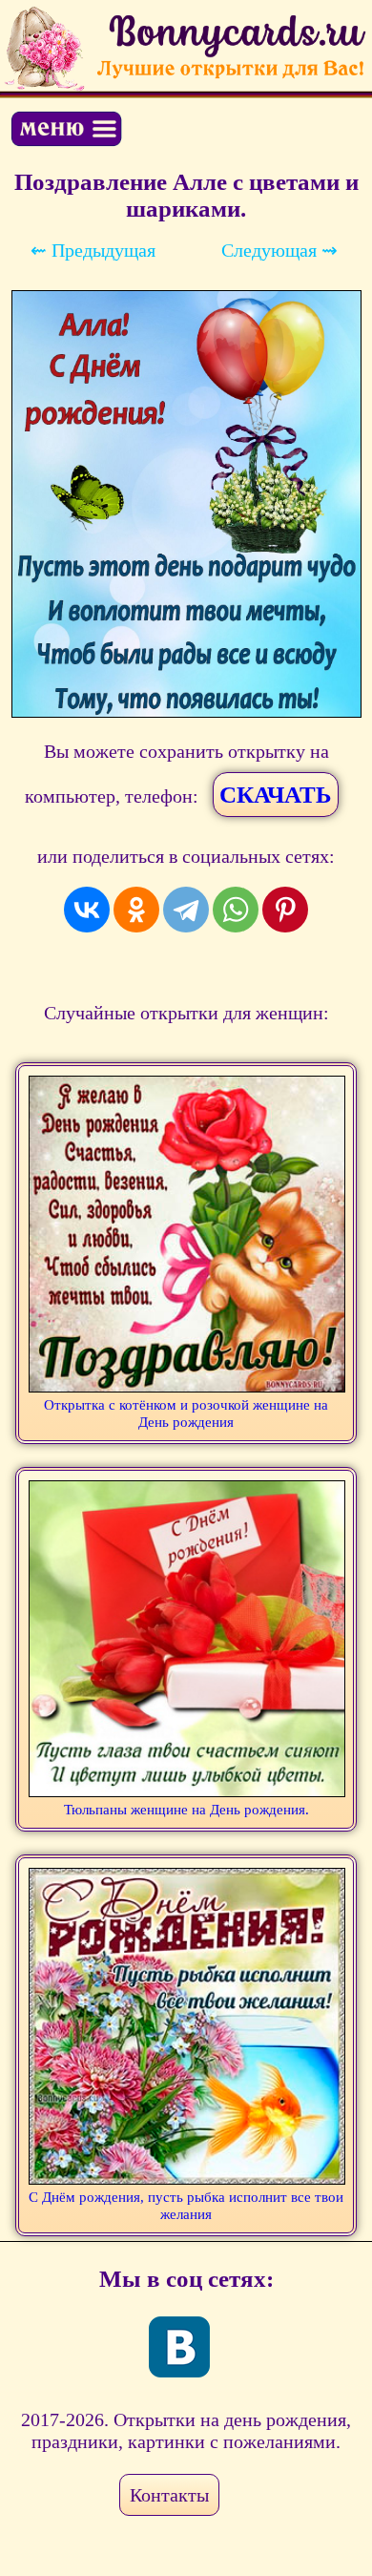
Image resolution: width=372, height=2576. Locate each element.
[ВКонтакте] (87, 910)
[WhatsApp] (236, 910)
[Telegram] (186, 910)
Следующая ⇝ (279, 250)
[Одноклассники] (136, 910)
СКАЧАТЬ (276, 795)
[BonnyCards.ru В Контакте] (179, 2347)
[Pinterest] (285, 910)
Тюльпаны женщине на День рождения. (186, 1810)
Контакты (169, 2495)
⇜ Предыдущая (93, 250)
